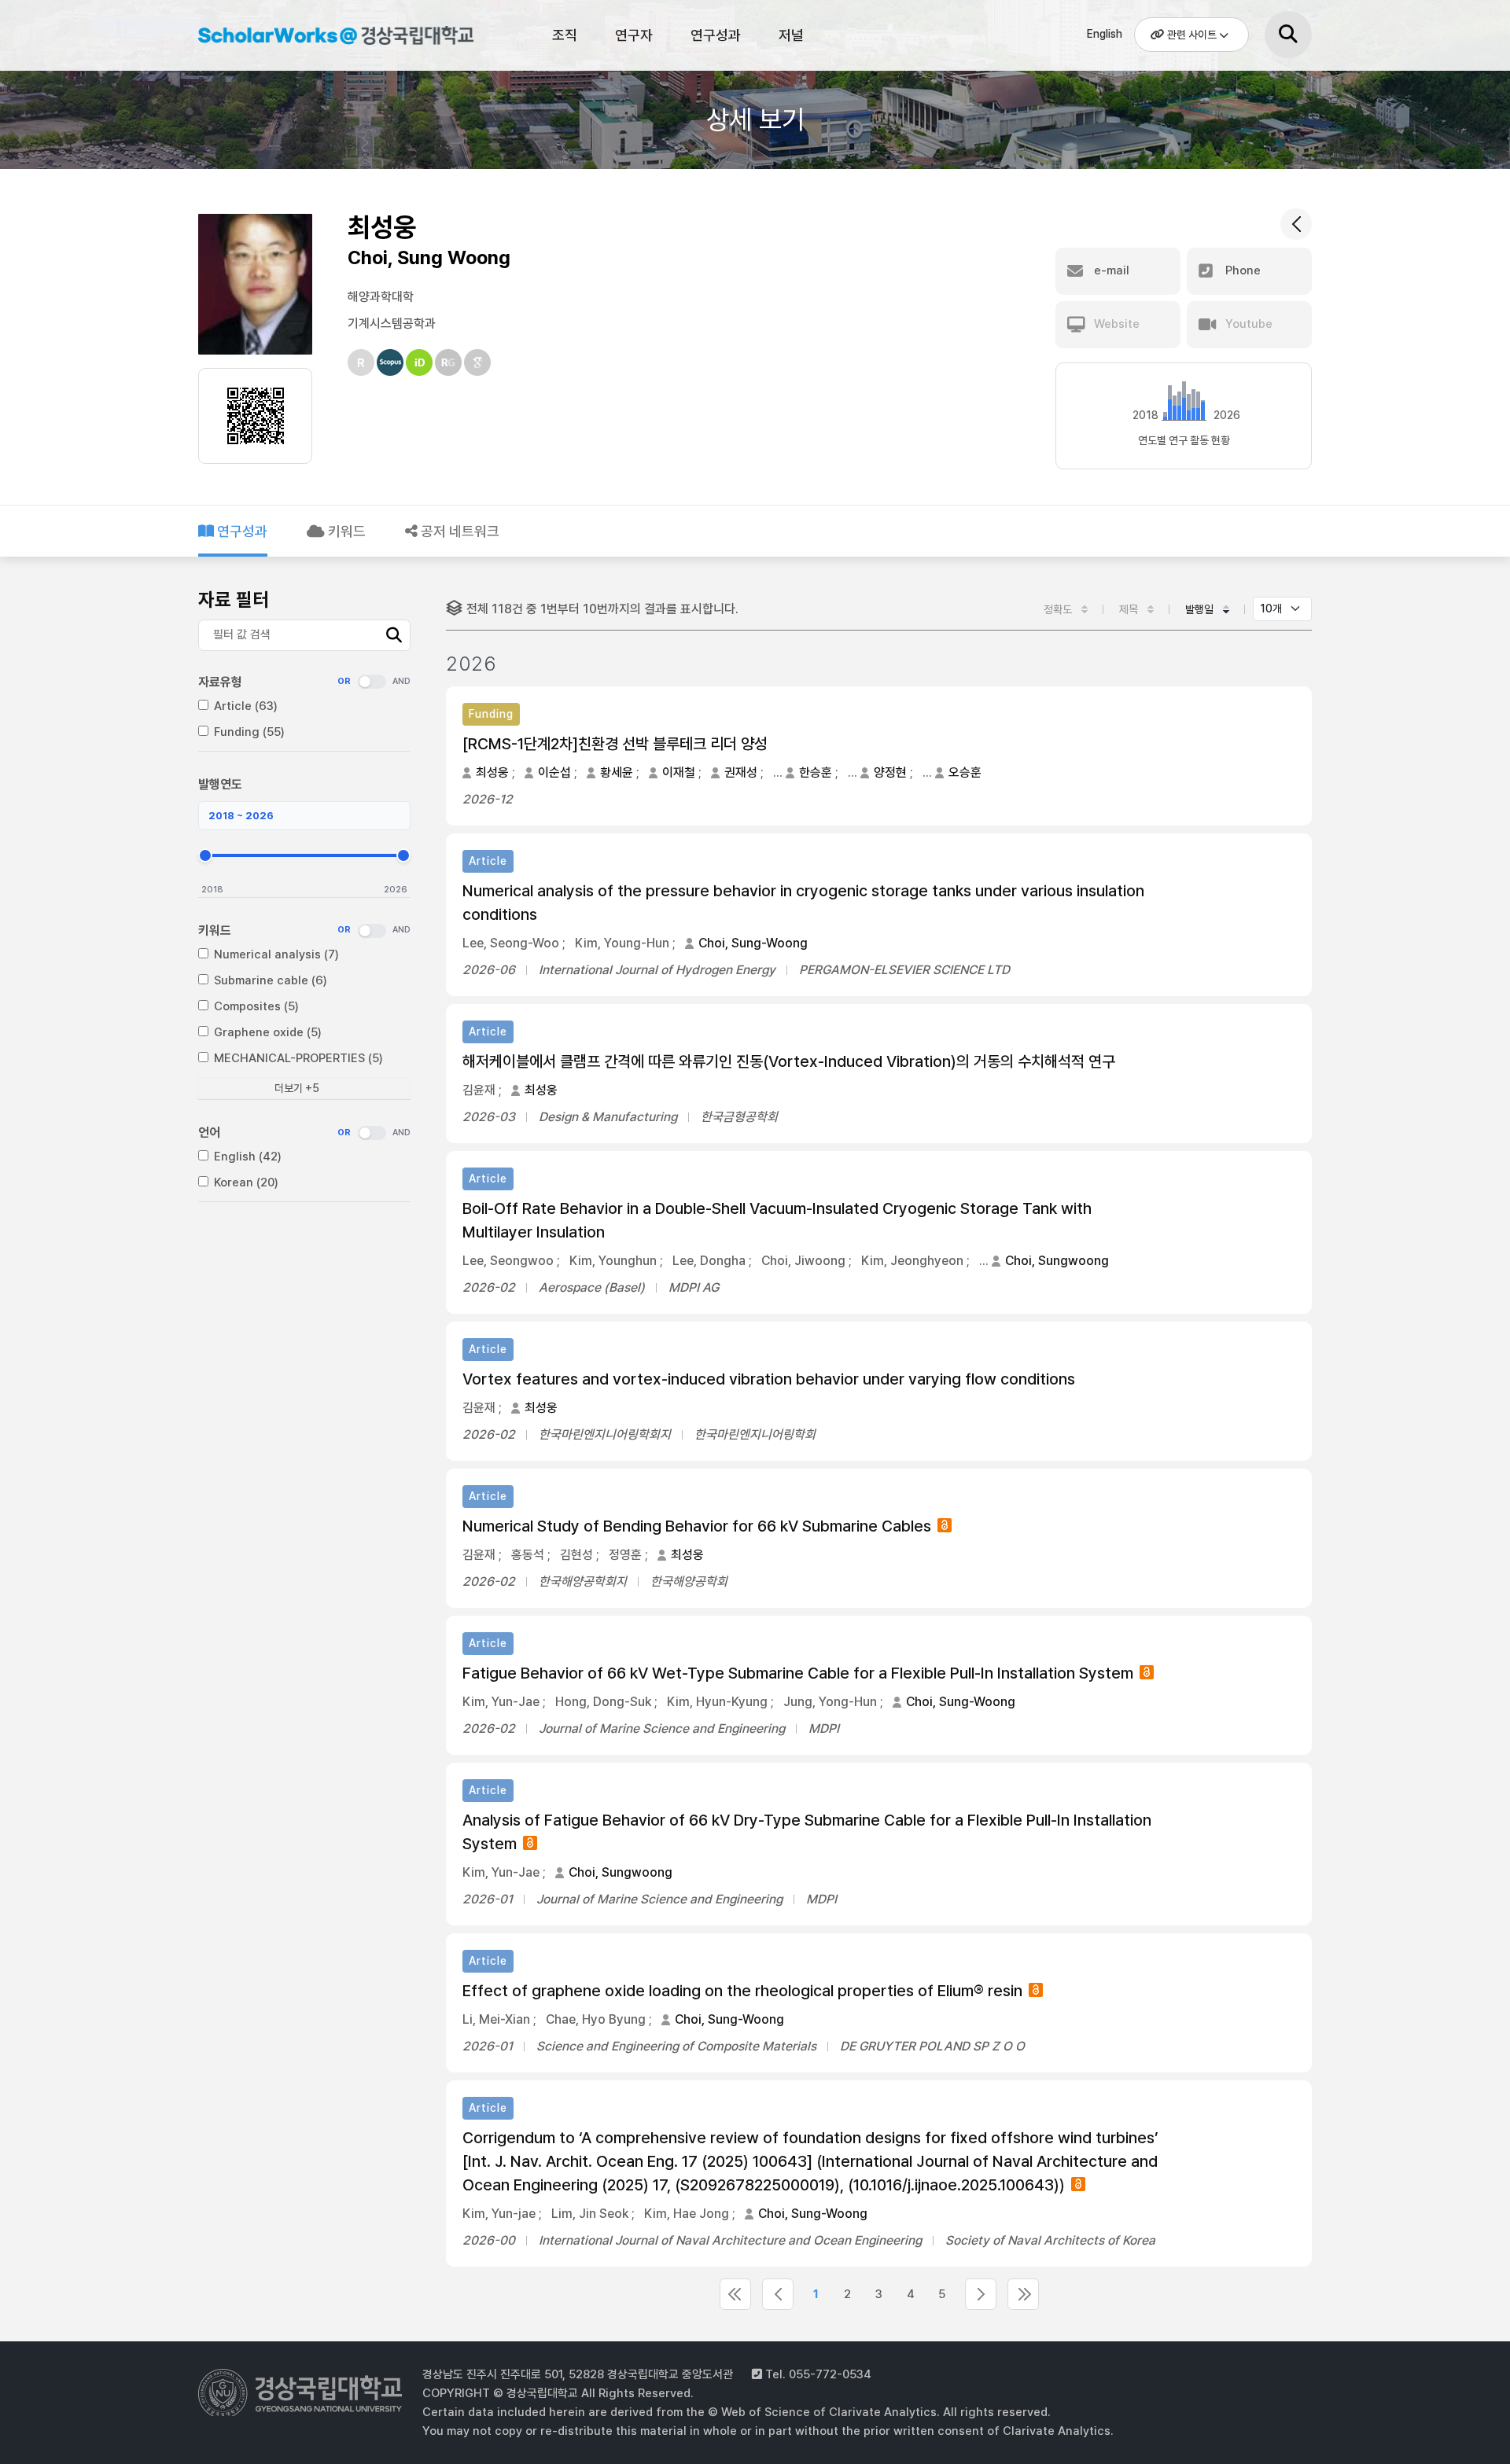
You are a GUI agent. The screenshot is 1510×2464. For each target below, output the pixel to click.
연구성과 (716, 35)
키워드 (345, 531)
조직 (565, 35)
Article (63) (246, 706)
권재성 (741, 772)
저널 (791, 35)
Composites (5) (256, 1006)
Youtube (1247, 324)
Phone (1241, 270)
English (1105, 34)
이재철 (679, 772)
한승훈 (816, 772)
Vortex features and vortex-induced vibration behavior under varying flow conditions (769, 1379)
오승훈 (965, 772)
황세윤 (617, 772)
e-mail (1110, 270)
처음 (735, 2294)
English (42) (248, 1157)
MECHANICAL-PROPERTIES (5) (298, 1058)
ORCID (419, 362)
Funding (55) (249, 732)
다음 (981, 2294)
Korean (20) (246, 1182)
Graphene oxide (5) (268, 1032)
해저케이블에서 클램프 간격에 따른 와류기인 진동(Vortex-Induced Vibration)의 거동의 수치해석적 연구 (789, 1061)
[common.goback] (1296, 224)
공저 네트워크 (459, 531)
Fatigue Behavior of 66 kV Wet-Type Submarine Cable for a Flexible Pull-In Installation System (798, 1673)
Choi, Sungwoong (1057, 1261)
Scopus (390, 362)
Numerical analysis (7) (276, 954)
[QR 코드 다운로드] (256, 416)
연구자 (634, 35)
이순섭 (554, 772)
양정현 (890, 772)
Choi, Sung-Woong (753, 943)
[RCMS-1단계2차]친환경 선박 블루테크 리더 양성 (615, 744)
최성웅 (492, 772)
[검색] (1288, 35)
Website (1115, 324)
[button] (1118, 271)
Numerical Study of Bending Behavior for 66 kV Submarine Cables (697, 1526)
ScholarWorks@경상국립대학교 (328, 38)
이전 (778, 2294)
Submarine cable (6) (271, 980)
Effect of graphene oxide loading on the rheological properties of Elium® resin (742, 1991)
